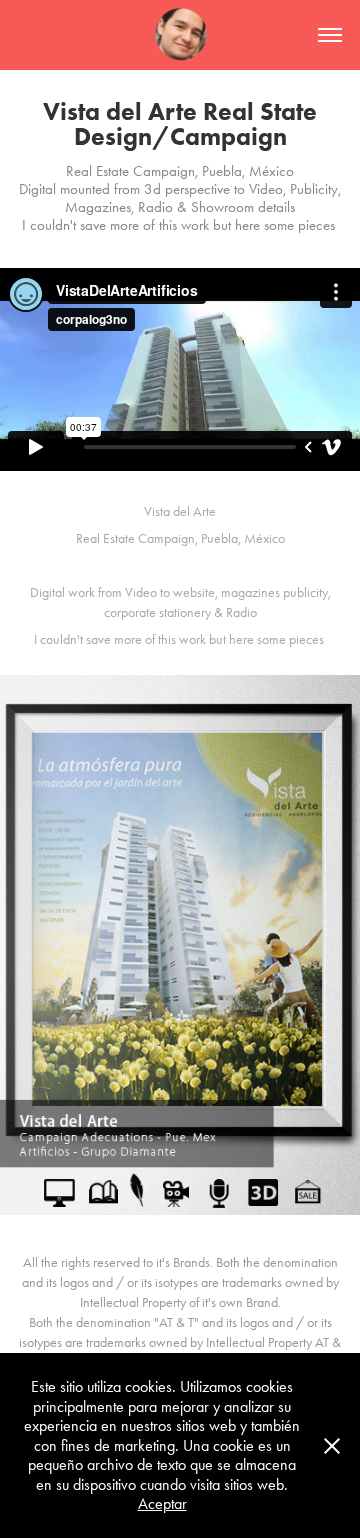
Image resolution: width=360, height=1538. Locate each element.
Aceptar (162, 1503)
